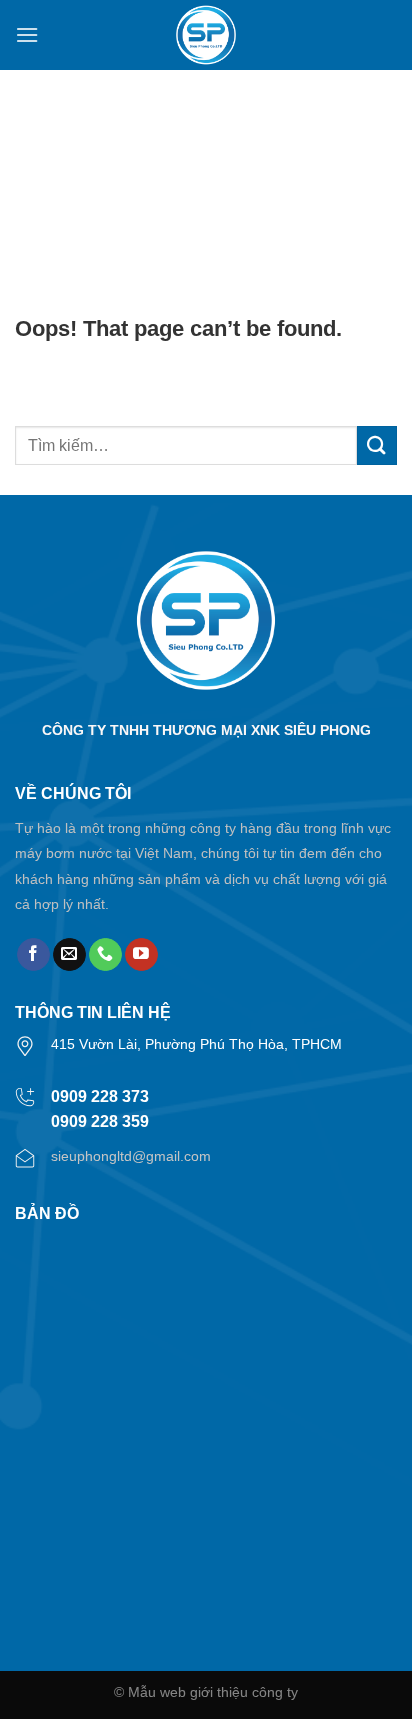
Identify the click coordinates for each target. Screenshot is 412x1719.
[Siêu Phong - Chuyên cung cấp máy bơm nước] (206, 35)
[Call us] (105, 955)
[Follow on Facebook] (33, 955)
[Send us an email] (69, 955)
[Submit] (377, 445)
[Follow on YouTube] (141, 955)
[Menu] (27, 34)
